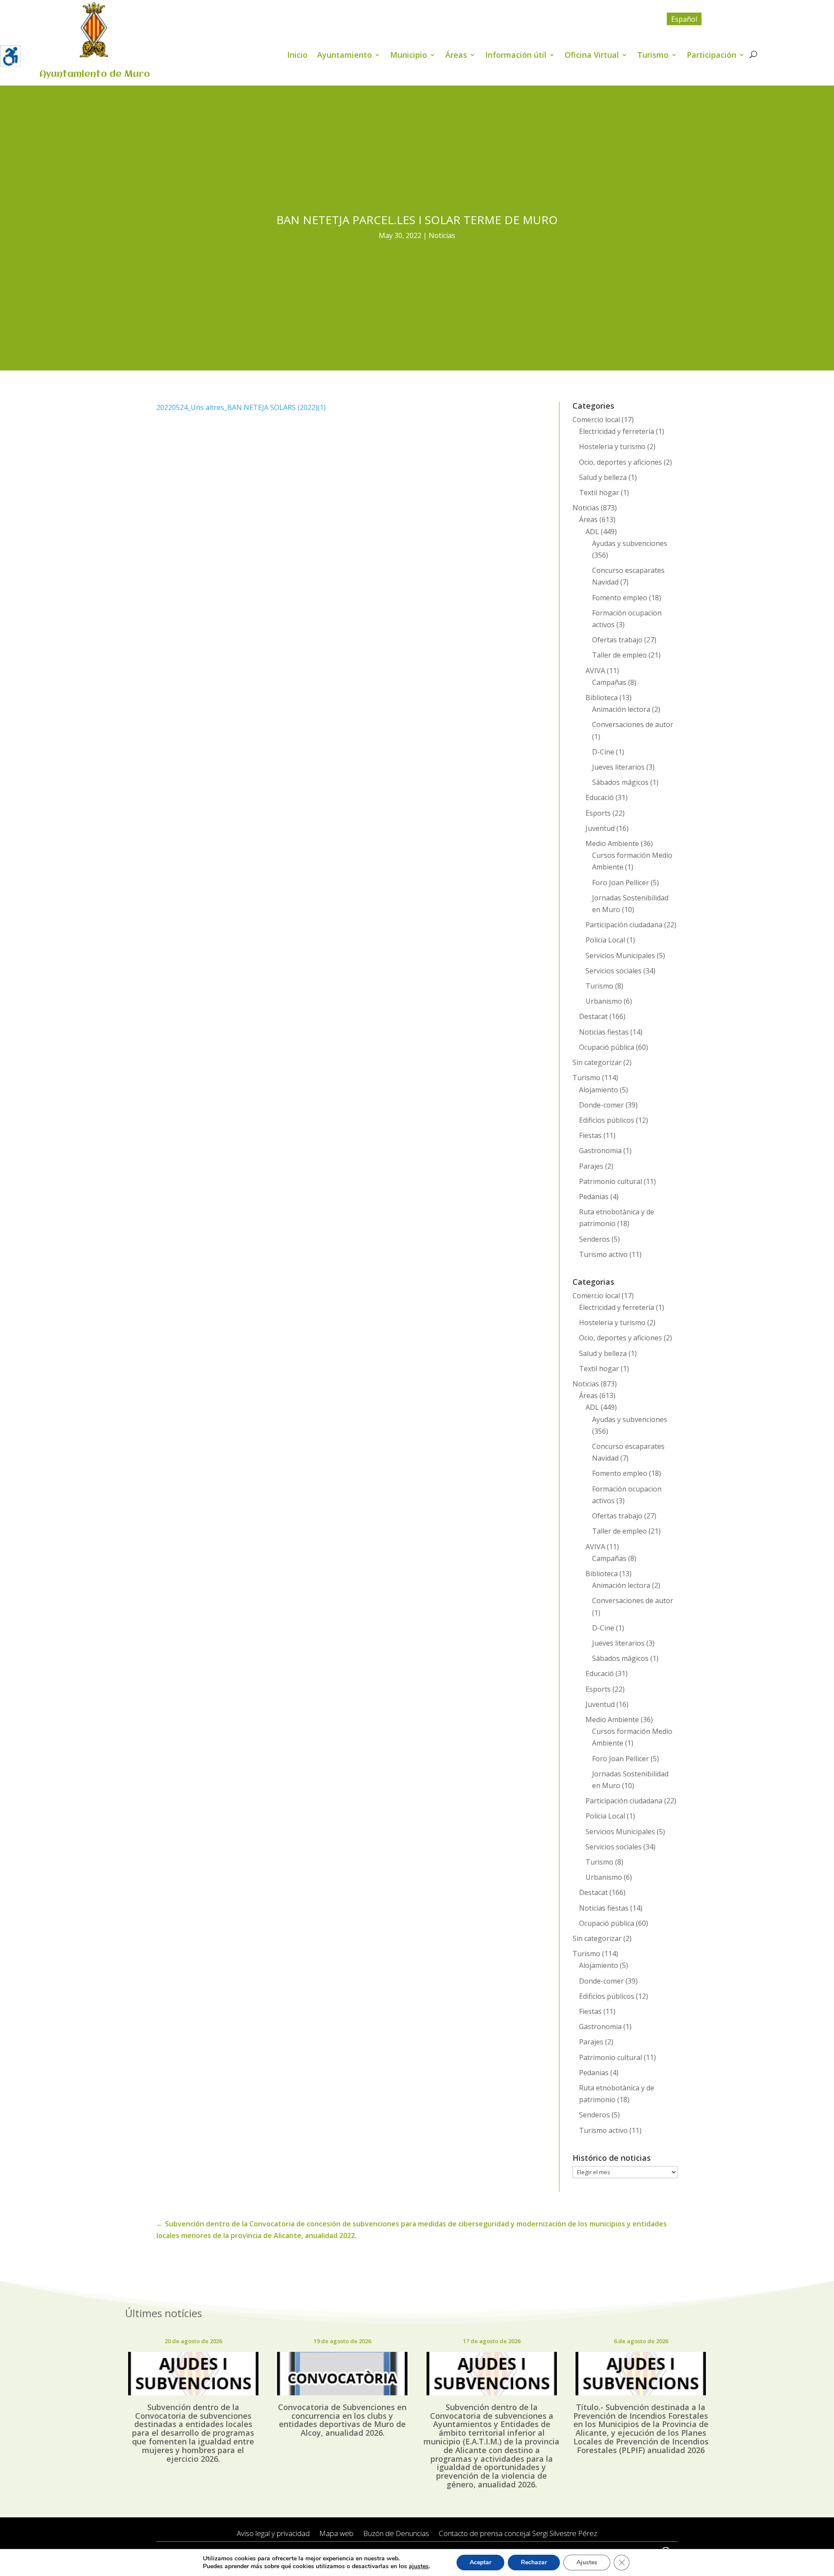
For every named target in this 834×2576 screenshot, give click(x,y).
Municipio (409, 56)
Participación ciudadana (624, 925)
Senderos (594, 1239)
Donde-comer (601, 1105)
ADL (592, 532)
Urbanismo (604, 1001)
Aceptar (480, 2562)
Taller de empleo (619, 655)
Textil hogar (599, 493)
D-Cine (603, 752)
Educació (600, 797)
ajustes (419, 2566)
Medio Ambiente (612, 843)
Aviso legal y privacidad (273, 2534)
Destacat (593, 1016)
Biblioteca (602, 698)
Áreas (456, 56)
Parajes (591, 1166)
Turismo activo (603, 1254)
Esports (598, 813)
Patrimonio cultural (611, 1181)
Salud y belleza (603, 477)
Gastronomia (600, 1151)
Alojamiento (599, 1090)
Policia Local (605, 940)
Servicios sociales (614, 971)
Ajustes (587, 2562)
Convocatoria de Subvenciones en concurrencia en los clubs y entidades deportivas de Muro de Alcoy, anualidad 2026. (342, 2420)
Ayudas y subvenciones (630, 543)
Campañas (609, 682)
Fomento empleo (620, 598)
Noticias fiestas (604, 1032)
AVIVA (595, 671)
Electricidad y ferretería (617, 431)
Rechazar (534, 2562)
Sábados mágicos (620, 782)
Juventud (600, 828)
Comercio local (596, 420)
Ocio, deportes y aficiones (621, 462)
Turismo (653, 56)
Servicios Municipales (620, 956)
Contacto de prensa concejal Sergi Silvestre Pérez (518, 2534)
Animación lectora (621, 709)
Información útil (516, 56)
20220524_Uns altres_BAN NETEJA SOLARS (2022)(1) (241, 407)
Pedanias (594, 1197)
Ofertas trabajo (617, 640)
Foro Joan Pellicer (621, 883)
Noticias (442, 235)
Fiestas (590, 1135)
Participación (712, 56)
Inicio (297, 56)
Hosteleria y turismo (612, 446)
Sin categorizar (597, 1062)
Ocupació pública (607, 1047)
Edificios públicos (607, 1120)
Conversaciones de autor (633, 724)
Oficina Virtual (592, 56)
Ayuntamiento (344, 56)
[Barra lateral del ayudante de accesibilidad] (10, 56)
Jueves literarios (618, 767)
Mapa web (336, 2534)
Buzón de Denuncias (396, 2534)
